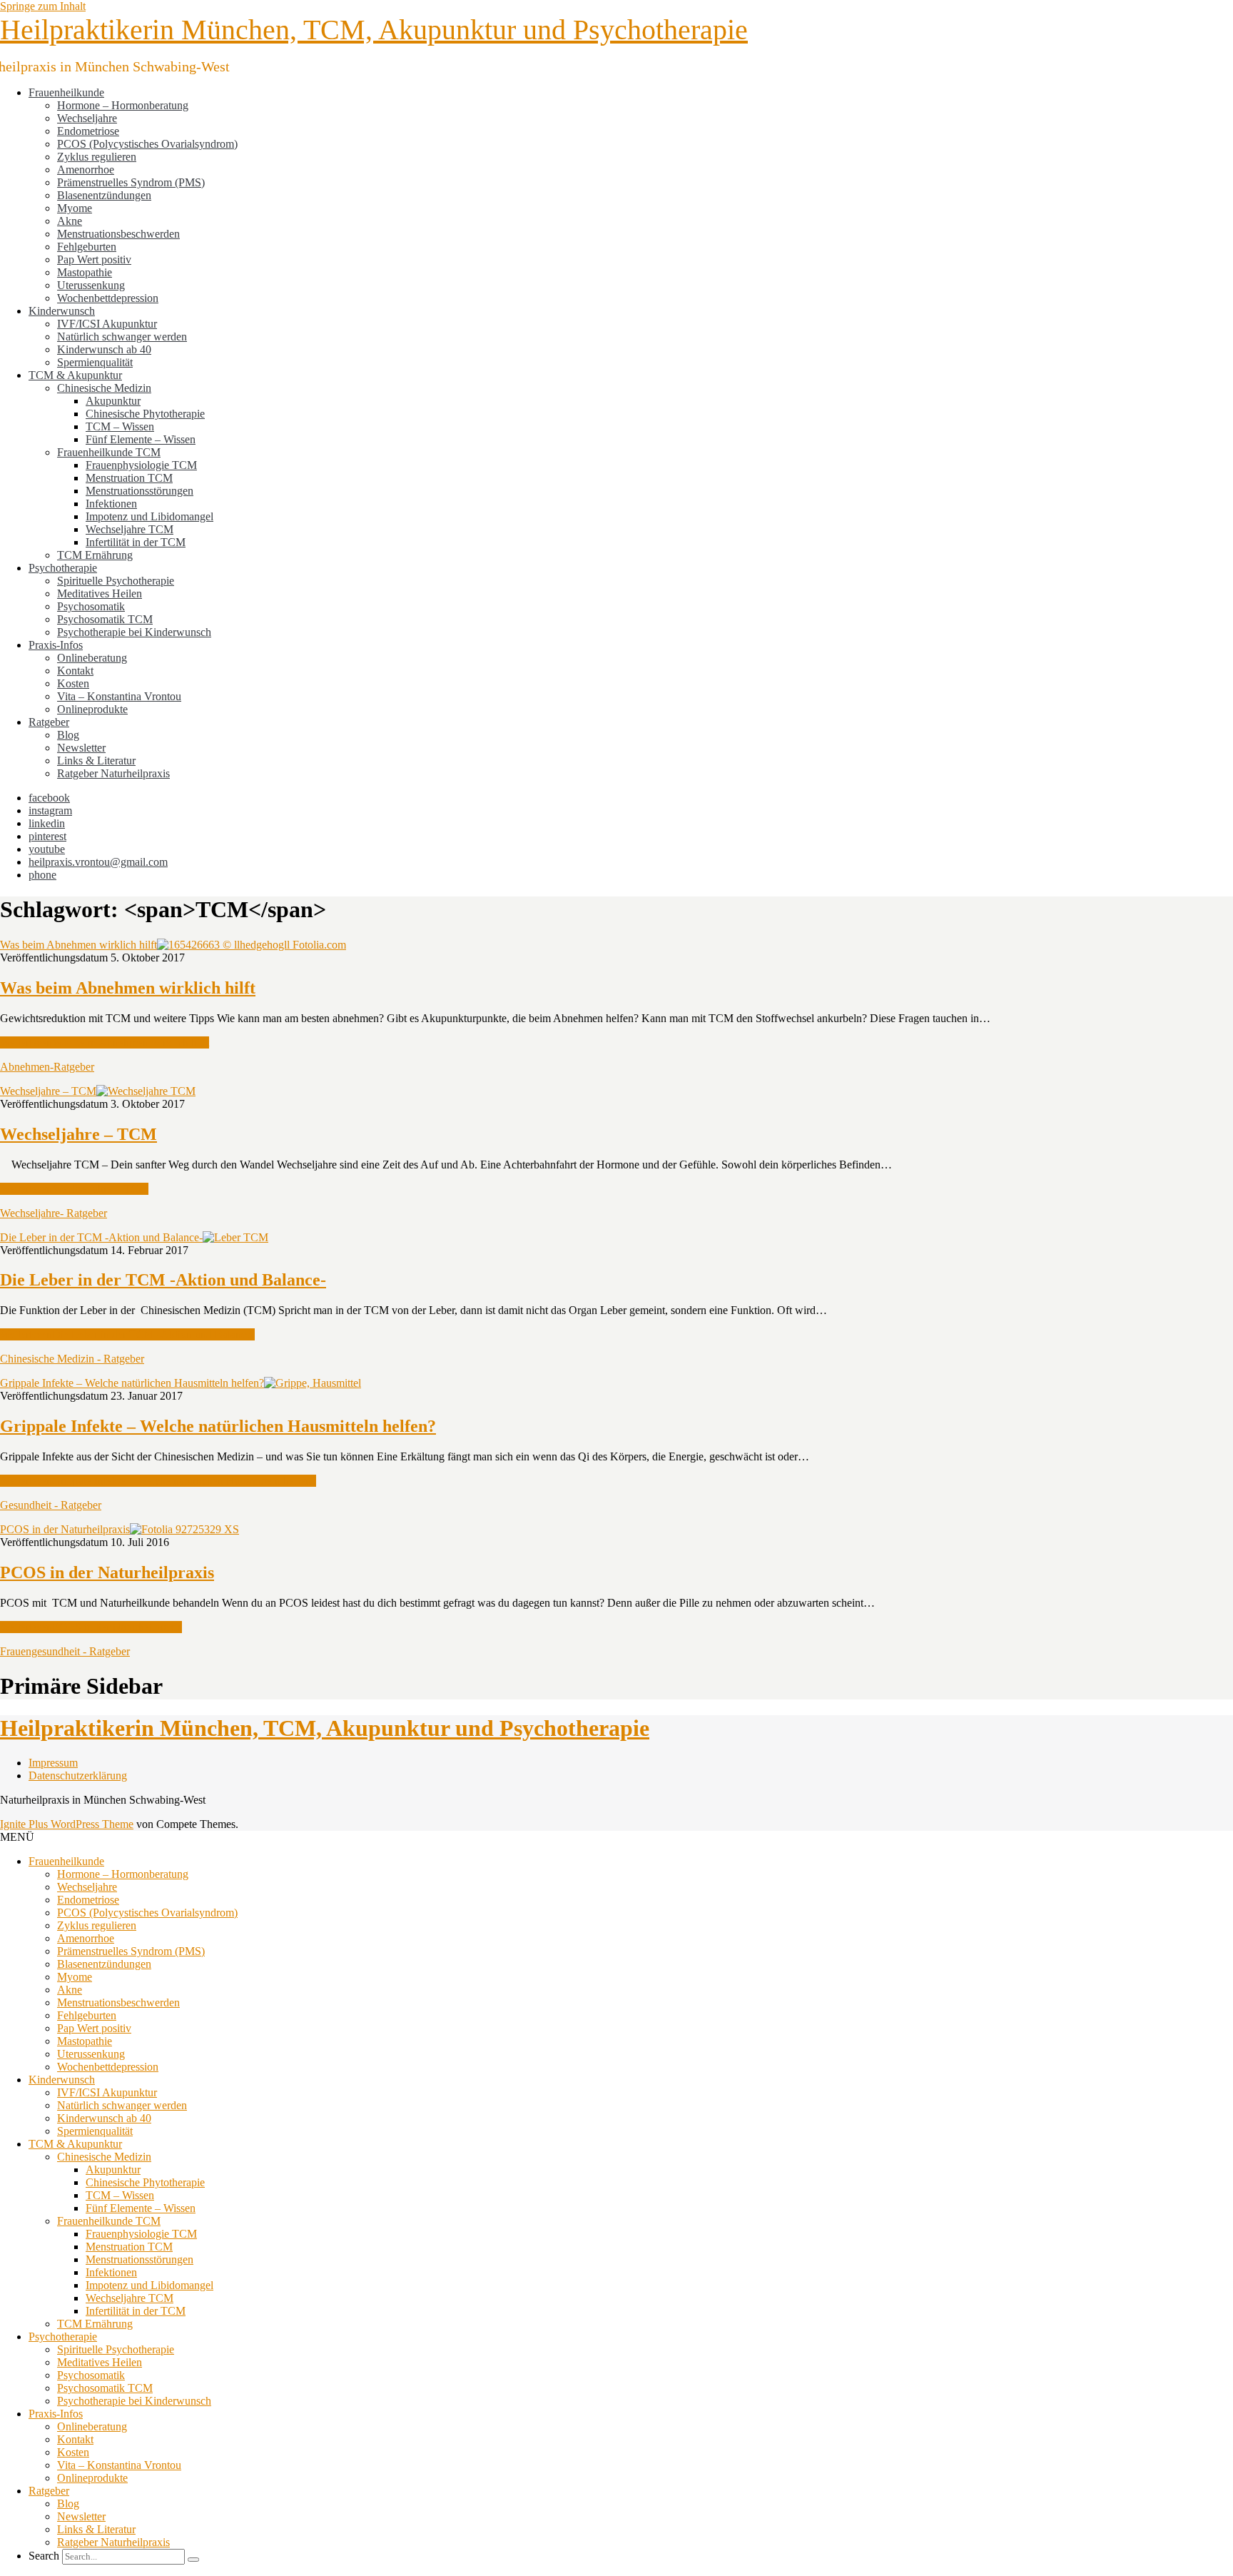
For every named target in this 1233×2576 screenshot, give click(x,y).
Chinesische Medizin (104, 388)
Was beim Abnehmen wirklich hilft (78, 945)
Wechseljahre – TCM (48, 1091)
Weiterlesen (105, 1042)
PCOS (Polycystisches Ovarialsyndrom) (147, 144)
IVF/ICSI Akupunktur (107, 324)
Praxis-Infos (56, 645)
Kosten (73, 683)
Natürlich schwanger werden (122, 337)
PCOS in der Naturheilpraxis (65, 1529)
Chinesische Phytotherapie (145, 414)
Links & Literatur (96, 761)
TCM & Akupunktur (75, 375)
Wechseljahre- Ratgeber (54, 1213)
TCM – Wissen (120, 426)
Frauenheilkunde (66, 92)
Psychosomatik (91, 606)
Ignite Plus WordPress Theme (67, 1824)
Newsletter (81, 748)
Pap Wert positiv (94, 259)
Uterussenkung (91, 285)
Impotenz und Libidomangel (149, 516)
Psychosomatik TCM (105, 619)
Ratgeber (49, 722)
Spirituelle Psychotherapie (116, 581)
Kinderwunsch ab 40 (104, 349)
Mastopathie (85, 272)
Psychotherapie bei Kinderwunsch (134, 632)
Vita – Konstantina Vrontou (119, 696)
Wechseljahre (87, 118)
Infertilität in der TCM (136, 542)
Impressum (53, 1763)
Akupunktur (113, 401)
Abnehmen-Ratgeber (47, 1067)
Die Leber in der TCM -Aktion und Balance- (101, 1237)
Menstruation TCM (129, 478)
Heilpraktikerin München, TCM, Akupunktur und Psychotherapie (374, 30)
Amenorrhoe (86, 170)
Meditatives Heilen (100, 594)
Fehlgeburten (87, 247)
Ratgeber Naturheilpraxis (113, 773)
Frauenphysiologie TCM (141, 465)
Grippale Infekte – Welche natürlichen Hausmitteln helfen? (132, 1383)
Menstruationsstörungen (139, 491)
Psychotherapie (63, 568)
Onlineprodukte (92, 709)
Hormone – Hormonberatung (123, 105)
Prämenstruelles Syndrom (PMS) (131, 182)
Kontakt (75, 671)
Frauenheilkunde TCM (109, 452)
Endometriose (88, 131)
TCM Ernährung (95, 555)
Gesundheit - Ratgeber (51, 1505)
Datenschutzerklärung (78, 1776)
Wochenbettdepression (108, 298)
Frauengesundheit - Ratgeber (65, 1651)
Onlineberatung (92, 658)
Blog (68, 735)
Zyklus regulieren (97, 157)
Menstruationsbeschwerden (118, 234)
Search (44, 2556)
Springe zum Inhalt (43, 6)
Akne (70, 221)
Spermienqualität (95, 362)
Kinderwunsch (62, 311)
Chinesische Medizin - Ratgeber (72, 1359)
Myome (75, 208)
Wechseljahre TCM (130, 529)
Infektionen (111, 504)
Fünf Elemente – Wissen (141, 439)
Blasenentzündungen (104, 195)
